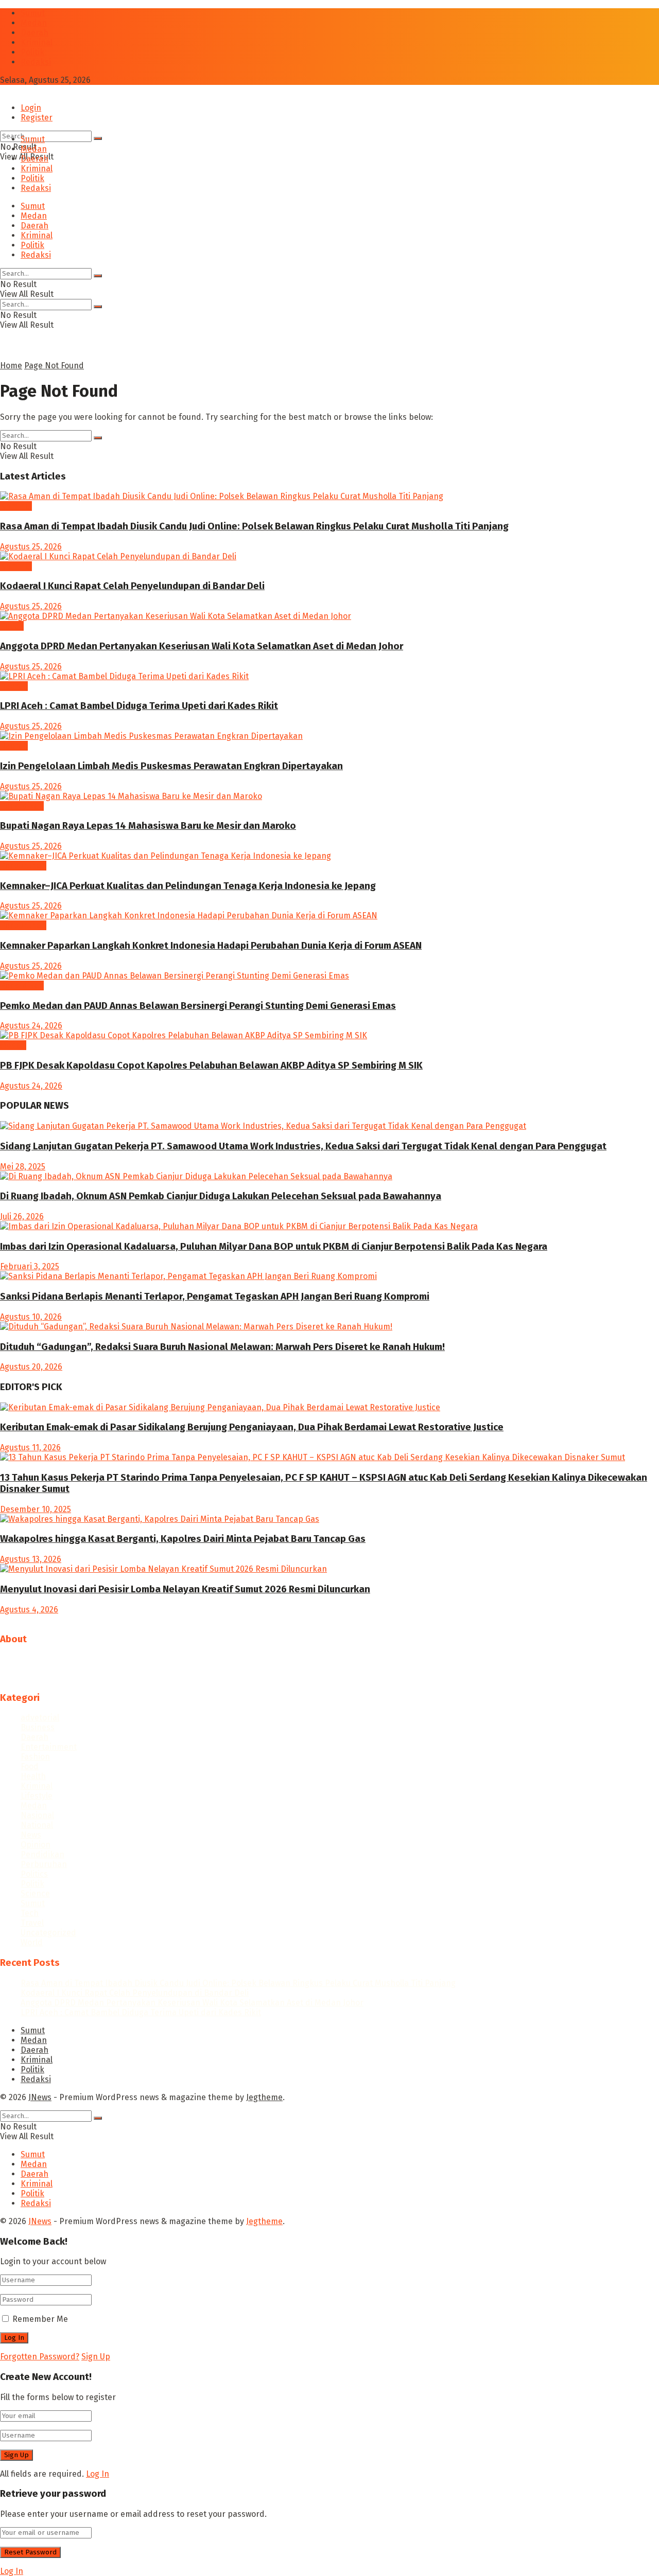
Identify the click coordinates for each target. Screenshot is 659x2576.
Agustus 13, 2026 (31, 1559)
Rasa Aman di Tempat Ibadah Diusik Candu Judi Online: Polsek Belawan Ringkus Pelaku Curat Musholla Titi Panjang (254, 526)
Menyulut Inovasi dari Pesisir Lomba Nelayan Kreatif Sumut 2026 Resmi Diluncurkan (185, 1589)
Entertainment (49, 1747)
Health (33, 1776)
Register (37, 118)
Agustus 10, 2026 (31, 1317)
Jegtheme (264, 2097)
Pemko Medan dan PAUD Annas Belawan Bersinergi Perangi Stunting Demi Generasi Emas (198, 1006)
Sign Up (96, 2357)
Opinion (36, 1845)
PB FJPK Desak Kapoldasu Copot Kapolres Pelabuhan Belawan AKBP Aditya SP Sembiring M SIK (211, 1065)
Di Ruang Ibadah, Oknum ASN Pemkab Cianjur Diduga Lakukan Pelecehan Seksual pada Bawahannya (221, 1196)
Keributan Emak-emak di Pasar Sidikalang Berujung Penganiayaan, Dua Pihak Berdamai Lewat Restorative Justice (252, 1427)
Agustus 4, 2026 (29, 1610)
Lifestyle (37, 1796)
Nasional (37, 1815)
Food (30, 1766)
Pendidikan (22, 806)
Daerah (34, 33)
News (31, 1835)
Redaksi (36, 62)
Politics (34, 1874)
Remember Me (40, 2319)
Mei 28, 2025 (23, 1167)
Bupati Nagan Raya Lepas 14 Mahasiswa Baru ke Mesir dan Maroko (148, 826)
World (32, 1942)
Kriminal (37, 42)
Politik (32, 52)
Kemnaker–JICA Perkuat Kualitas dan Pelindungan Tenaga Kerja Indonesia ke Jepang (188, 886)
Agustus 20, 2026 (31, 1367)
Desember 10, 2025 (36, 1509)
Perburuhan (23, 866)
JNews (40, 2097)
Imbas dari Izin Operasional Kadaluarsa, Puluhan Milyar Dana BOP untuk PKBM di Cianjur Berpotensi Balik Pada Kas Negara (274, 1247)
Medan (34, 23)
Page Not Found (54, 366)
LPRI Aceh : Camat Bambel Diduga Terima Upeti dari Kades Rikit (139, 706)
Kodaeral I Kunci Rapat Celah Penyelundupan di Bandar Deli (132, 586)
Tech (30, 1913)
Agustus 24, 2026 (31, 1026)
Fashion (35, 1757)
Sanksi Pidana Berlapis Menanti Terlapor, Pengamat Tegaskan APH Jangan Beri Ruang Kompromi (215, 1296)
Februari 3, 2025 (30, 1266)
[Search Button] (98, 138)
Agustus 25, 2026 (31, 547)
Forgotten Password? (40, 2357)
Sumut (33, 13)
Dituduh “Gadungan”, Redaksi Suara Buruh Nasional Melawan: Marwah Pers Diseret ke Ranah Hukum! (222, 1347)
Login (31, 108)
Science (35, 1894)
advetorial (40, 1718)
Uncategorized (48, 1933)
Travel (32, 1923)
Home (11, 366)
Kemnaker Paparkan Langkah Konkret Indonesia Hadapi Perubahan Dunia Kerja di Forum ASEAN (211, 946)
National (37, 1825)
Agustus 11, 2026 (30, 1447)
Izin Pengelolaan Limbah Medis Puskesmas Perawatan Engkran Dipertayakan (171, 766)
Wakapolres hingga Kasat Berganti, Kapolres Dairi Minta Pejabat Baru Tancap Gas (183, 1539)
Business (38, 1727)
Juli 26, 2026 (22, 1216)
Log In (98, 2474)
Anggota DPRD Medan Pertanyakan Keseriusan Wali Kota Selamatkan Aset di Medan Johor (202, 646)
